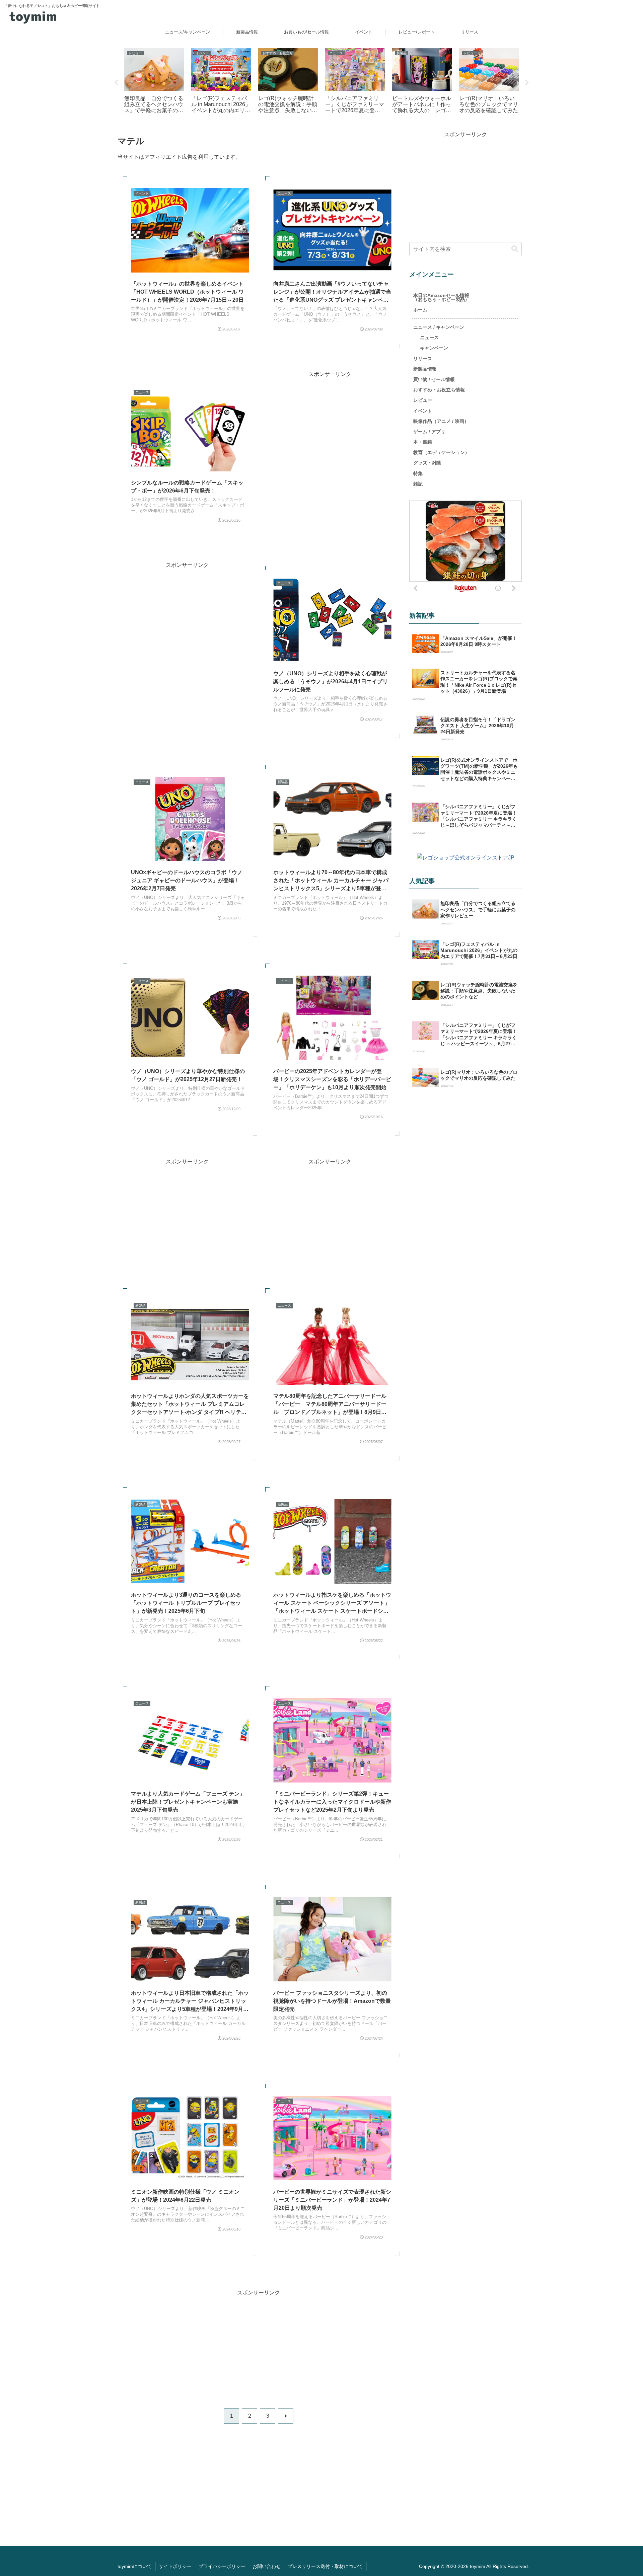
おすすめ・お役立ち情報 (439, 390)
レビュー (423, 400)
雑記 (418, 484)
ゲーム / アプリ (429, 432)
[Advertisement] (330, 426)
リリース (423, 359)
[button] (515, 249)
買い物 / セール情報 (434, 379)
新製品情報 (425, 369)
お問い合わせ (267, 2566)
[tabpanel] (154, 82)
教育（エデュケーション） (441, 452)
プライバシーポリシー (222, 2566)
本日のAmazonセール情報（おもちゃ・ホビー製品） (441, 297)
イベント (423, 411)
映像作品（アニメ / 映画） (441, 421)
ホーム (420, 310)
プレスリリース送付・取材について (325, 2566)
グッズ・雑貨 (427, 463)
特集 (418, 473)
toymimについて (135, 2566)
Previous (116, 83)
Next (527, 83)
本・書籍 (423, 442)
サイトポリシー (175, 2566)
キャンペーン (434, 348)
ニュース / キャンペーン (439, 327)
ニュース (429, 337)
